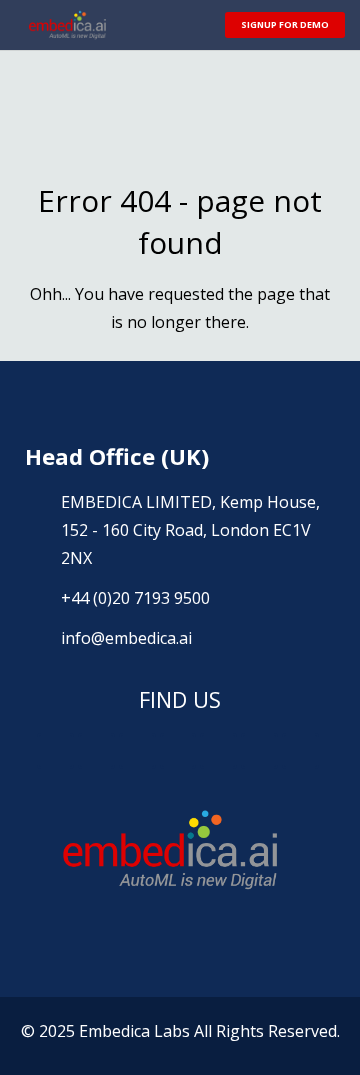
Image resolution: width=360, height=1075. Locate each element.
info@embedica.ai (126, 638)
